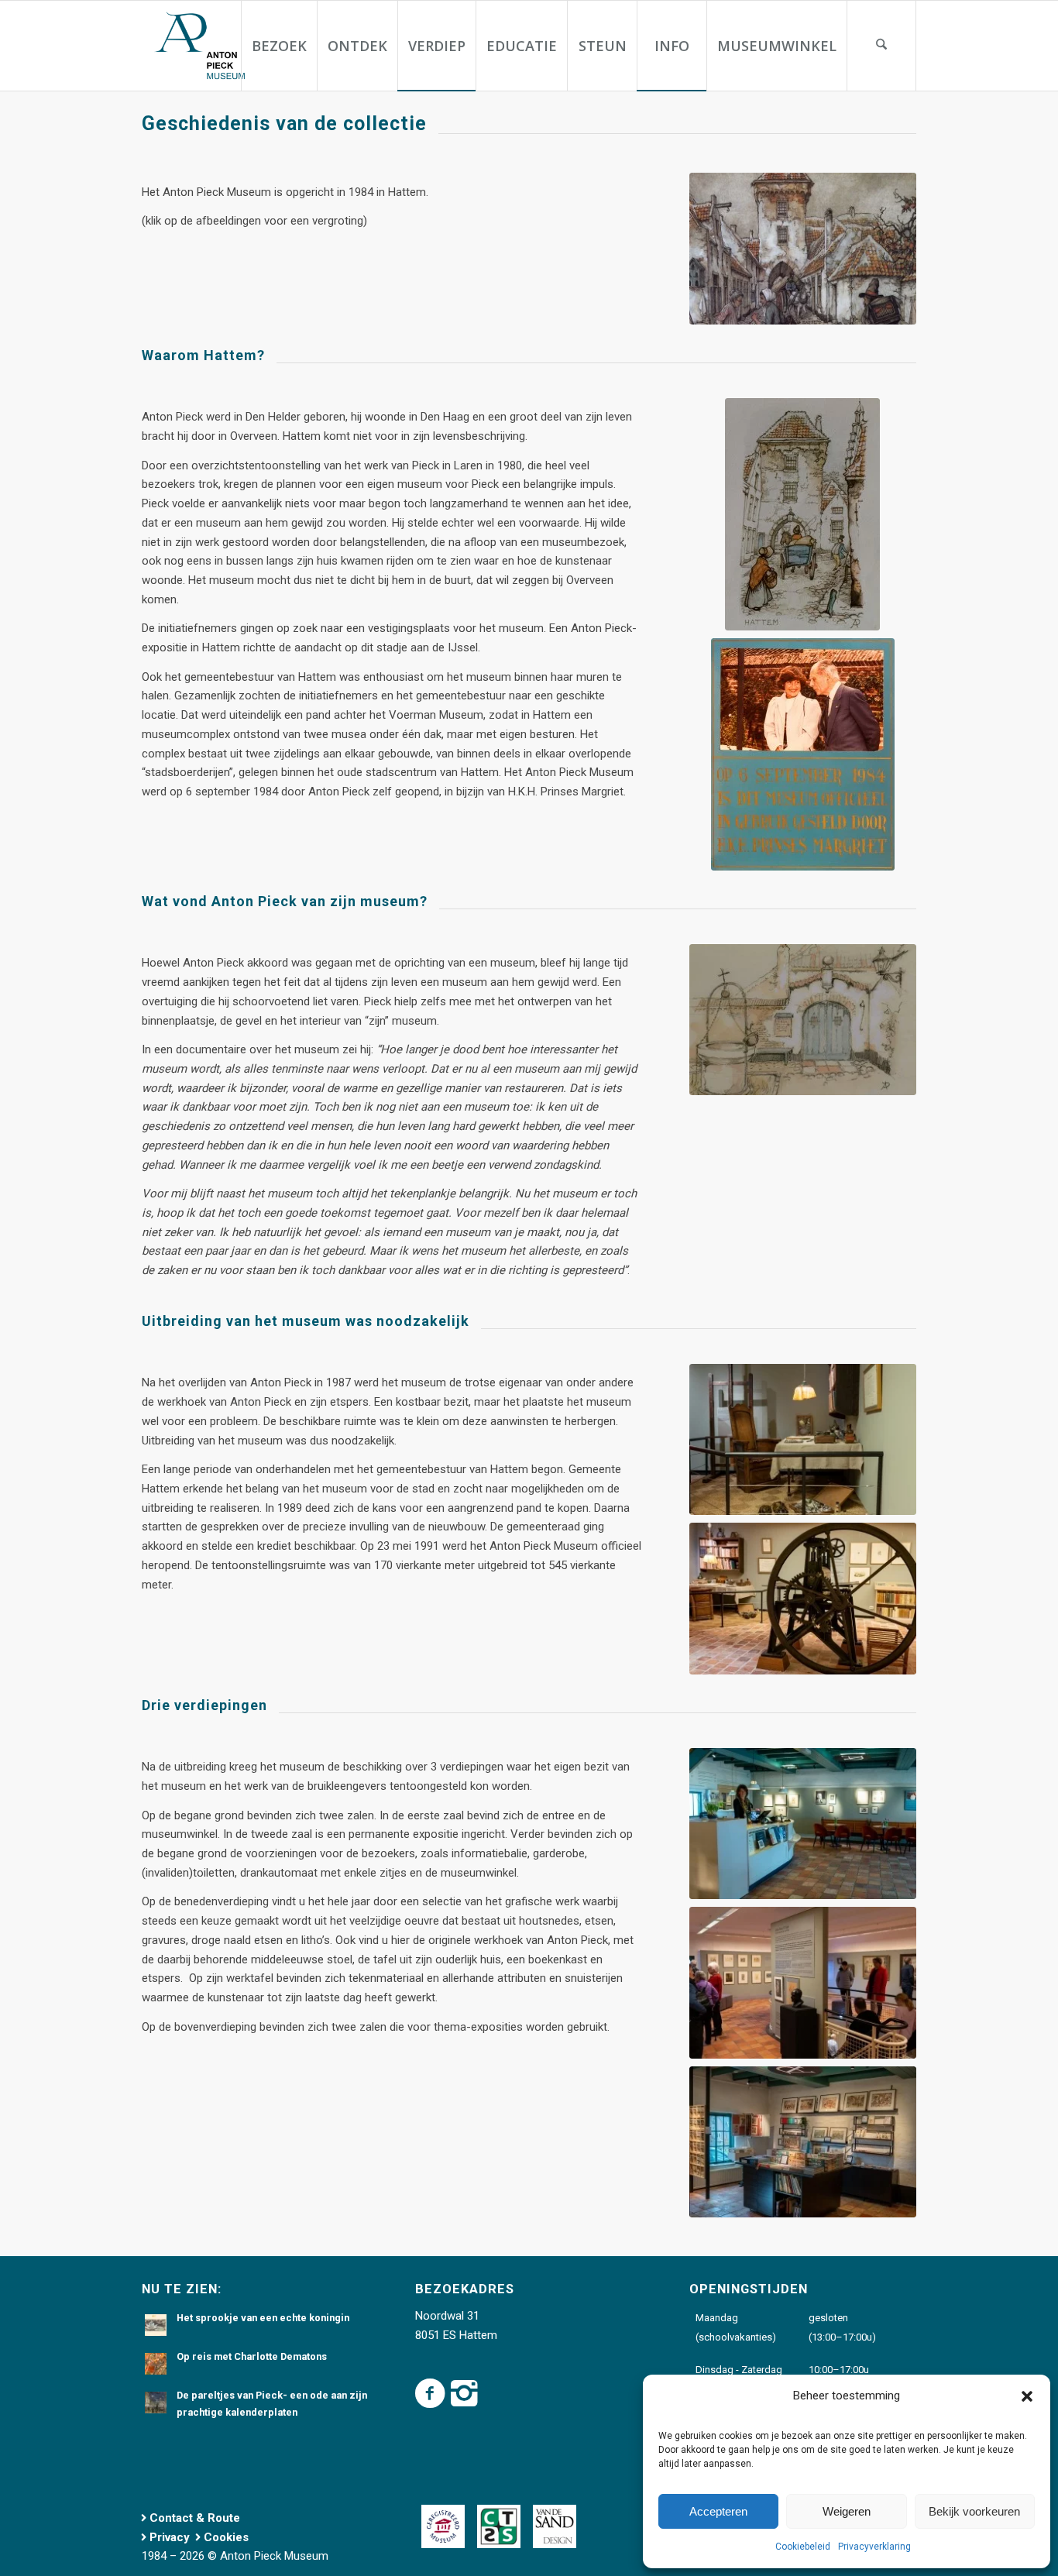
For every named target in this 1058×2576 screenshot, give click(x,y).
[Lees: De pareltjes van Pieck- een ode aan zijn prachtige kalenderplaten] (156, 2403)
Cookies (226, 2537)
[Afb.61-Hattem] (802, 514)
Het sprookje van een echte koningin (263, 2318)
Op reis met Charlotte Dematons (252, 2356)
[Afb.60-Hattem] (803, 249)
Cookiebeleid (803, 2547)
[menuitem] (279, 46)
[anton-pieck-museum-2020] (198, 46)
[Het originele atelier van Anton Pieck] (803, 1440)
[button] (1027, 2396)
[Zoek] (881, 46)
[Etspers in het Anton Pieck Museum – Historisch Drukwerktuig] (803, 1599)
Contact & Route (195, 2518)
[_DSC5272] (803, 1824)
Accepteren (718, 2511)
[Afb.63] (803, 1020)
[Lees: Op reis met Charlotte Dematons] (156, 2364)
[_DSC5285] (803, 2142)
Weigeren (847, 2511)
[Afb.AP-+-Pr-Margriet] (803, 754)
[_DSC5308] (803, 1983)
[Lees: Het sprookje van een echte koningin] (156, 2325)
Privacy (170, 2537)
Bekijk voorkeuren (974, 2511)
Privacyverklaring (874, 2547)
